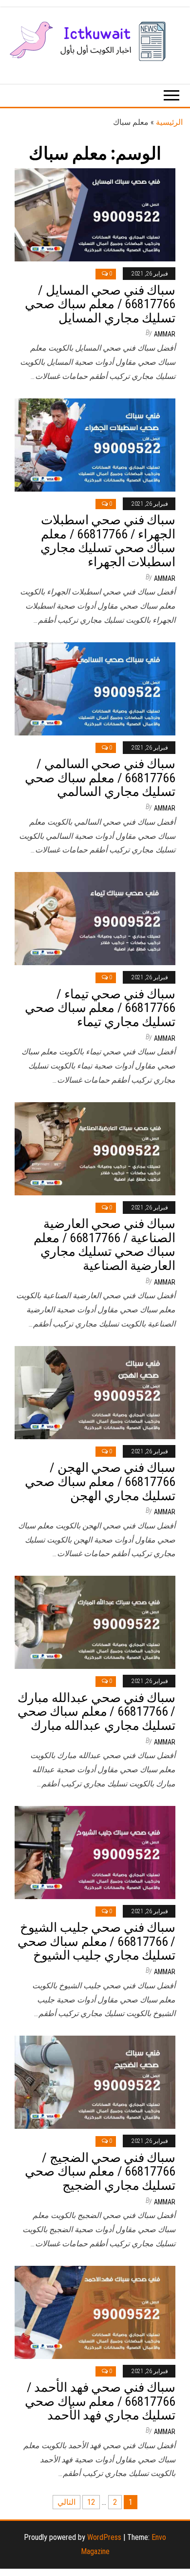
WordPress (104, 2537)
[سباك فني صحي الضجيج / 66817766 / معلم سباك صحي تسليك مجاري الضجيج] (95, 2082)
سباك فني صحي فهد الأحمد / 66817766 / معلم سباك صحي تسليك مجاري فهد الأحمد (100, 2401)
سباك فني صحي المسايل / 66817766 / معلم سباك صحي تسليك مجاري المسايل (100, 304)
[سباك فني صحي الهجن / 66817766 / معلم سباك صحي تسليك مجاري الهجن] (95, 1392)
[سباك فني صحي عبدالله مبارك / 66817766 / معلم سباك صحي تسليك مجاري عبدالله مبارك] (95, 1622)
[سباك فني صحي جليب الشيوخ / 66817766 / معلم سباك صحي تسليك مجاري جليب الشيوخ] (95, 1852)
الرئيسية (169, 122)
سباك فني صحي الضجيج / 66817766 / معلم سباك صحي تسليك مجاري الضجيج (100, 2171)
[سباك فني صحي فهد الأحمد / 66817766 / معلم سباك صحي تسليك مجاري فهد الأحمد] (95, 2311)
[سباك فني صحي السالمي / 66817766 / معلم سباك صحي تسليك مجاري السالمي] (95, 688)
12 (91, 2502)
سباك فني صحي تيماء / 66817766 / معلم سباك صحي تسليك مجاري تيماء (100, 1008)
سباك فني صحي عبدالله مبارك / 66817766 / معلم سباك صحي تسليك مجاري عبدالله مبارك (96, 1712)
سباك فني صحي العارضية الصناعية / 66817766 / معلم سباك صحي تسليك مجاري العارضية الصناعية (104, 1245)
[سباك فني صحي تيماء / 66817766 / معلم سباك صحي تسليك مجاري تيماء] (95, 918)
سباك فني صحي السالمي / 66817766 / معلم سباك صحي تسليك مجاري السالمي (100, 778)
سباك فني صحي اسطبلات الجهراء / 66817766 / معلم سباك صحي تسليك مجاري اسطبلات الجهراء (108, 541)
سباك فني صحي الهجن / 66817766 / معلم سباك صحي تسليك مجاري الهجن (100, 1481)
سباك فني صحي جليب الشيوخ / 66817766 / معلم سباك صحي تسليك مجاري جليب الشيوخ (96, 1941)
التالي (66, 2502)
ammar (165, 334)
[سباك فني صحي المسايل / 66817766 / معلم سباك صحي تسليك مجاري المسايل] (95, 214)
